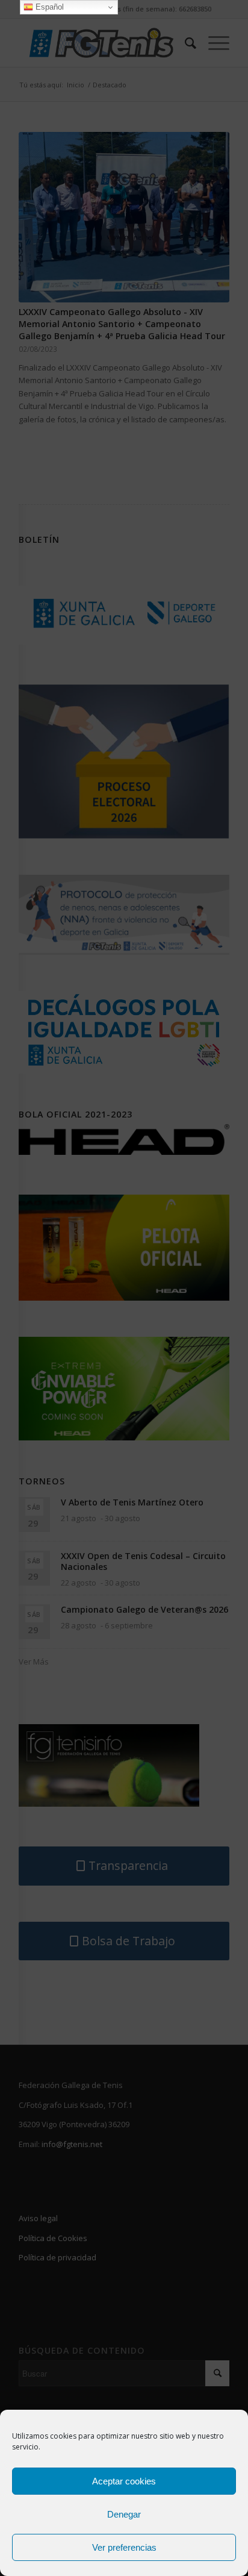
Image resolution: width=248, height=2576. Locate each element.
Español (48, 7)
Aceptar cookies (124, 2481)
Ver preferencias (124, 2547)
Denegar (124, 2514)
